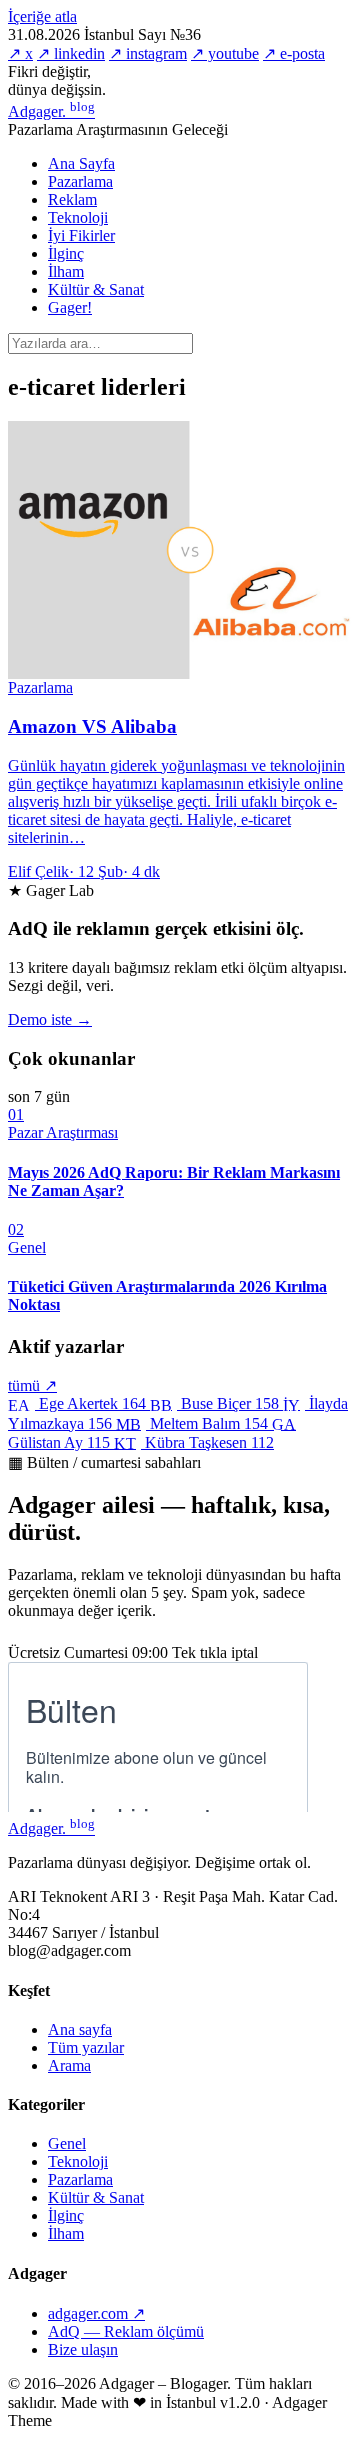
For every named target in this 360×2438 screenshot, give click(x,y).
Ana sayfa (80, 2029)
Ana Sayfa (81, 163)
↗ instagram (148, 53)
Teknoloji (78, 217)
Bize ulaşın (83, 2349)
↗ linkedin (71, 53)
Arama (69, 2065)
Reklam (72, 199)
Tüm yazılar (86, 2047)
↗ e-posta (294, 53)
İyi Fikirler (81, 235)
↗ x (20, 53)
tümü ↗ (32, 1385)
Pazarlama (80, 181)
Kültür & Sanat (96, 289)
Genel (67, 2143)
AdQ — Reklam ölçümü (126, 2331)
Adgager (51, 111)
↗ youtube (225, 53)
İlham (66, 271)
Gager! (70, 307)
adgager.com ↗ (96, 2313)
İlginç (66, 253)
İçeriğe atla (42, 16)
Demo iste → (50, 1019)
